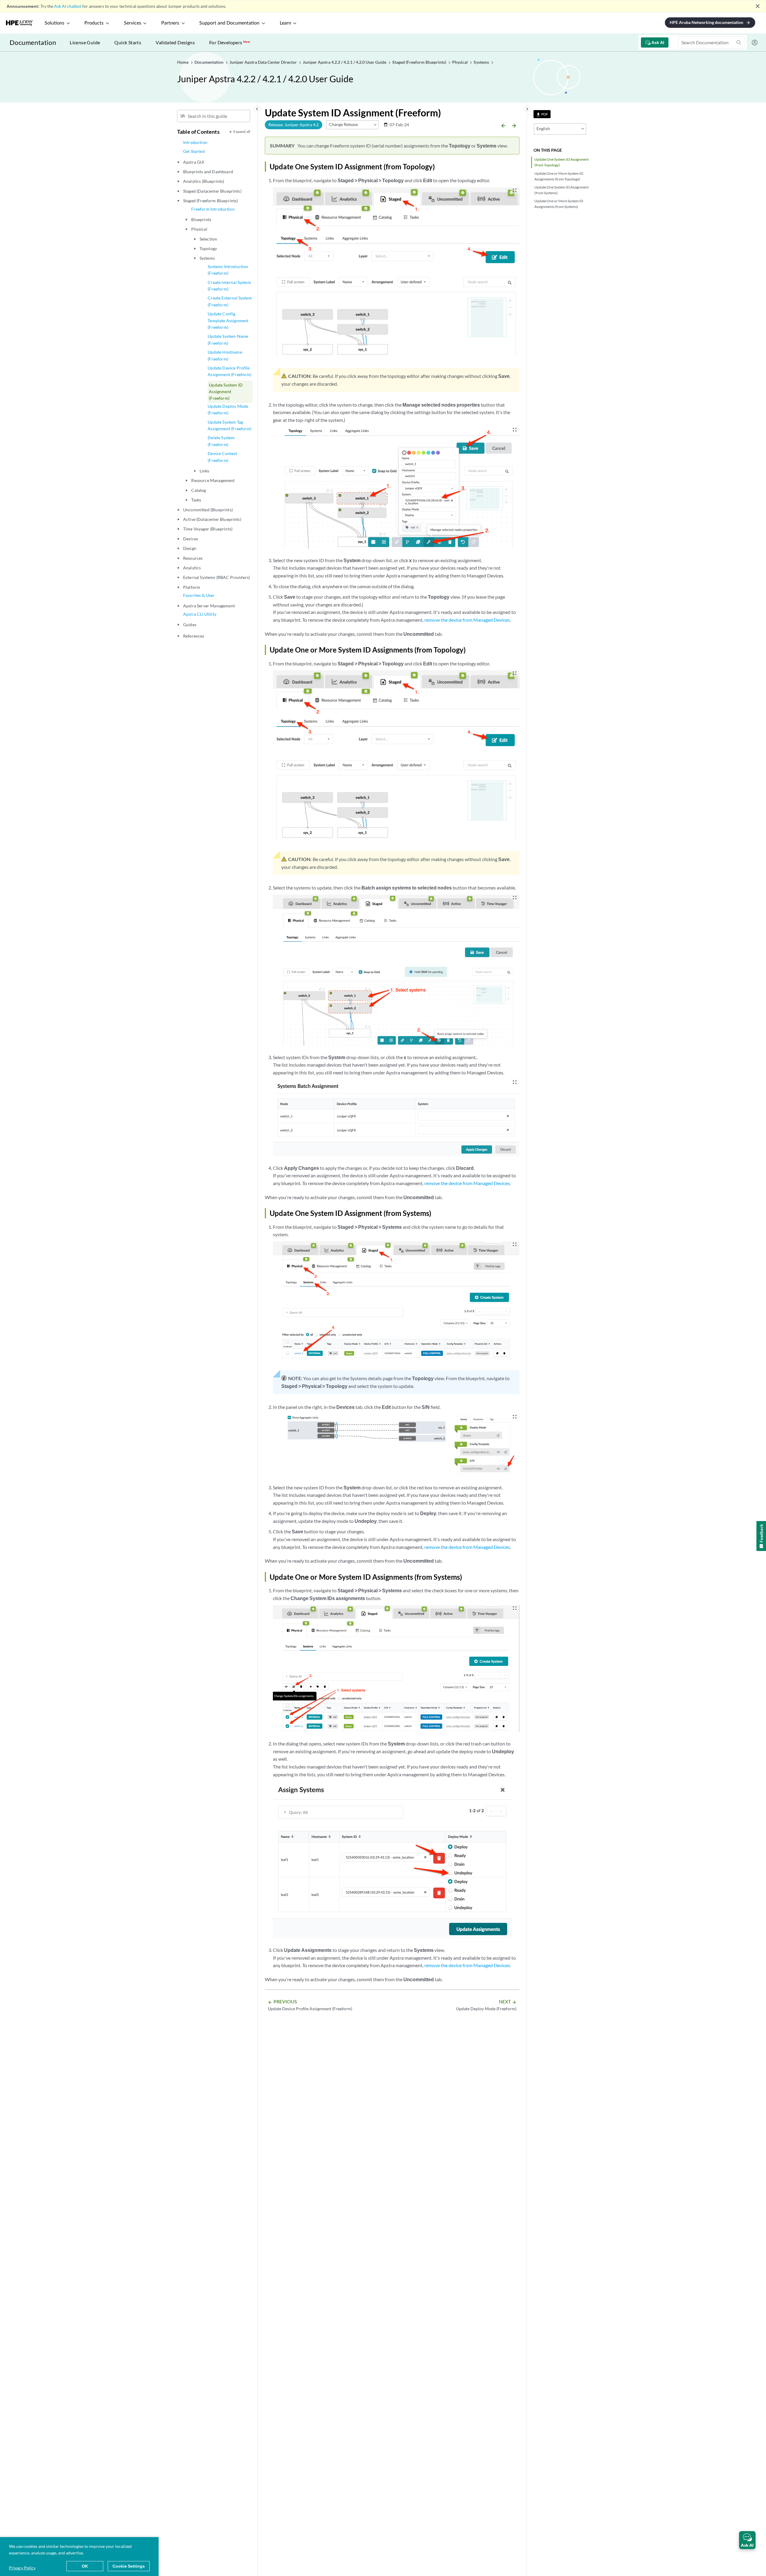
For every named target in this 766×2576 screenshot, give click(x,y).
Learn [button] (285, 23)
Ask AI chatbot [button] (68, 6)
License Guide (85, 42)
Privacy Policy (22, 2568)
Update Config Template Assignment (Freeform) (228, 320)
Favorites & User (199, 595)
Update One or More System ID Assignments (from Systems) (559, 204)
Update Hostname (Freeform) (225, 355)
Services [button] (133, 23)
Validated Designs (175, 42)
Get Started (194, 151)
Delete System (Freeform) (221, 441)
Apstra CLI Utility (200, 614)
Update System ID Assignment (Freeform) (226, 392)
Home (183, 62)
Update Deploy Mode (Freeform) (228, 409)
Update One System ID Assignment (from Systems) (561, 190)
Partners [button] (170, 23)
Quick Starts (128, 42)
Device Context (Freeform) (222, 457)
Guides (190, 625)
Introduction (195, 142)
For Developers (230, 42)
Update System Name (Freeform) (228, 339)
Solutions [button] (54, 23)
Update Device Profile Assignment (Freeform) (230, 371)
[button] (747, 2540)
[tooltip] (542, 114)
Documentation (33, 42)
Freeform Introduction (213, 209)
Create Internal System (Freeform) (229, 286)
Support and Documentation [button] (229, 23)
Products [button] (94, 23)
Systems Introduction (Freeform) (228, 270)
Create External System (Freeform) (230, 301)
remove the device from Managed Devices (467, 620)
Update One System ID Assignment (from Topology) (561, 162)
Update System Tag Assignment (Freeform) (230, 425)
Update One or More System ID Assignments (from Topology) (559, 176)
